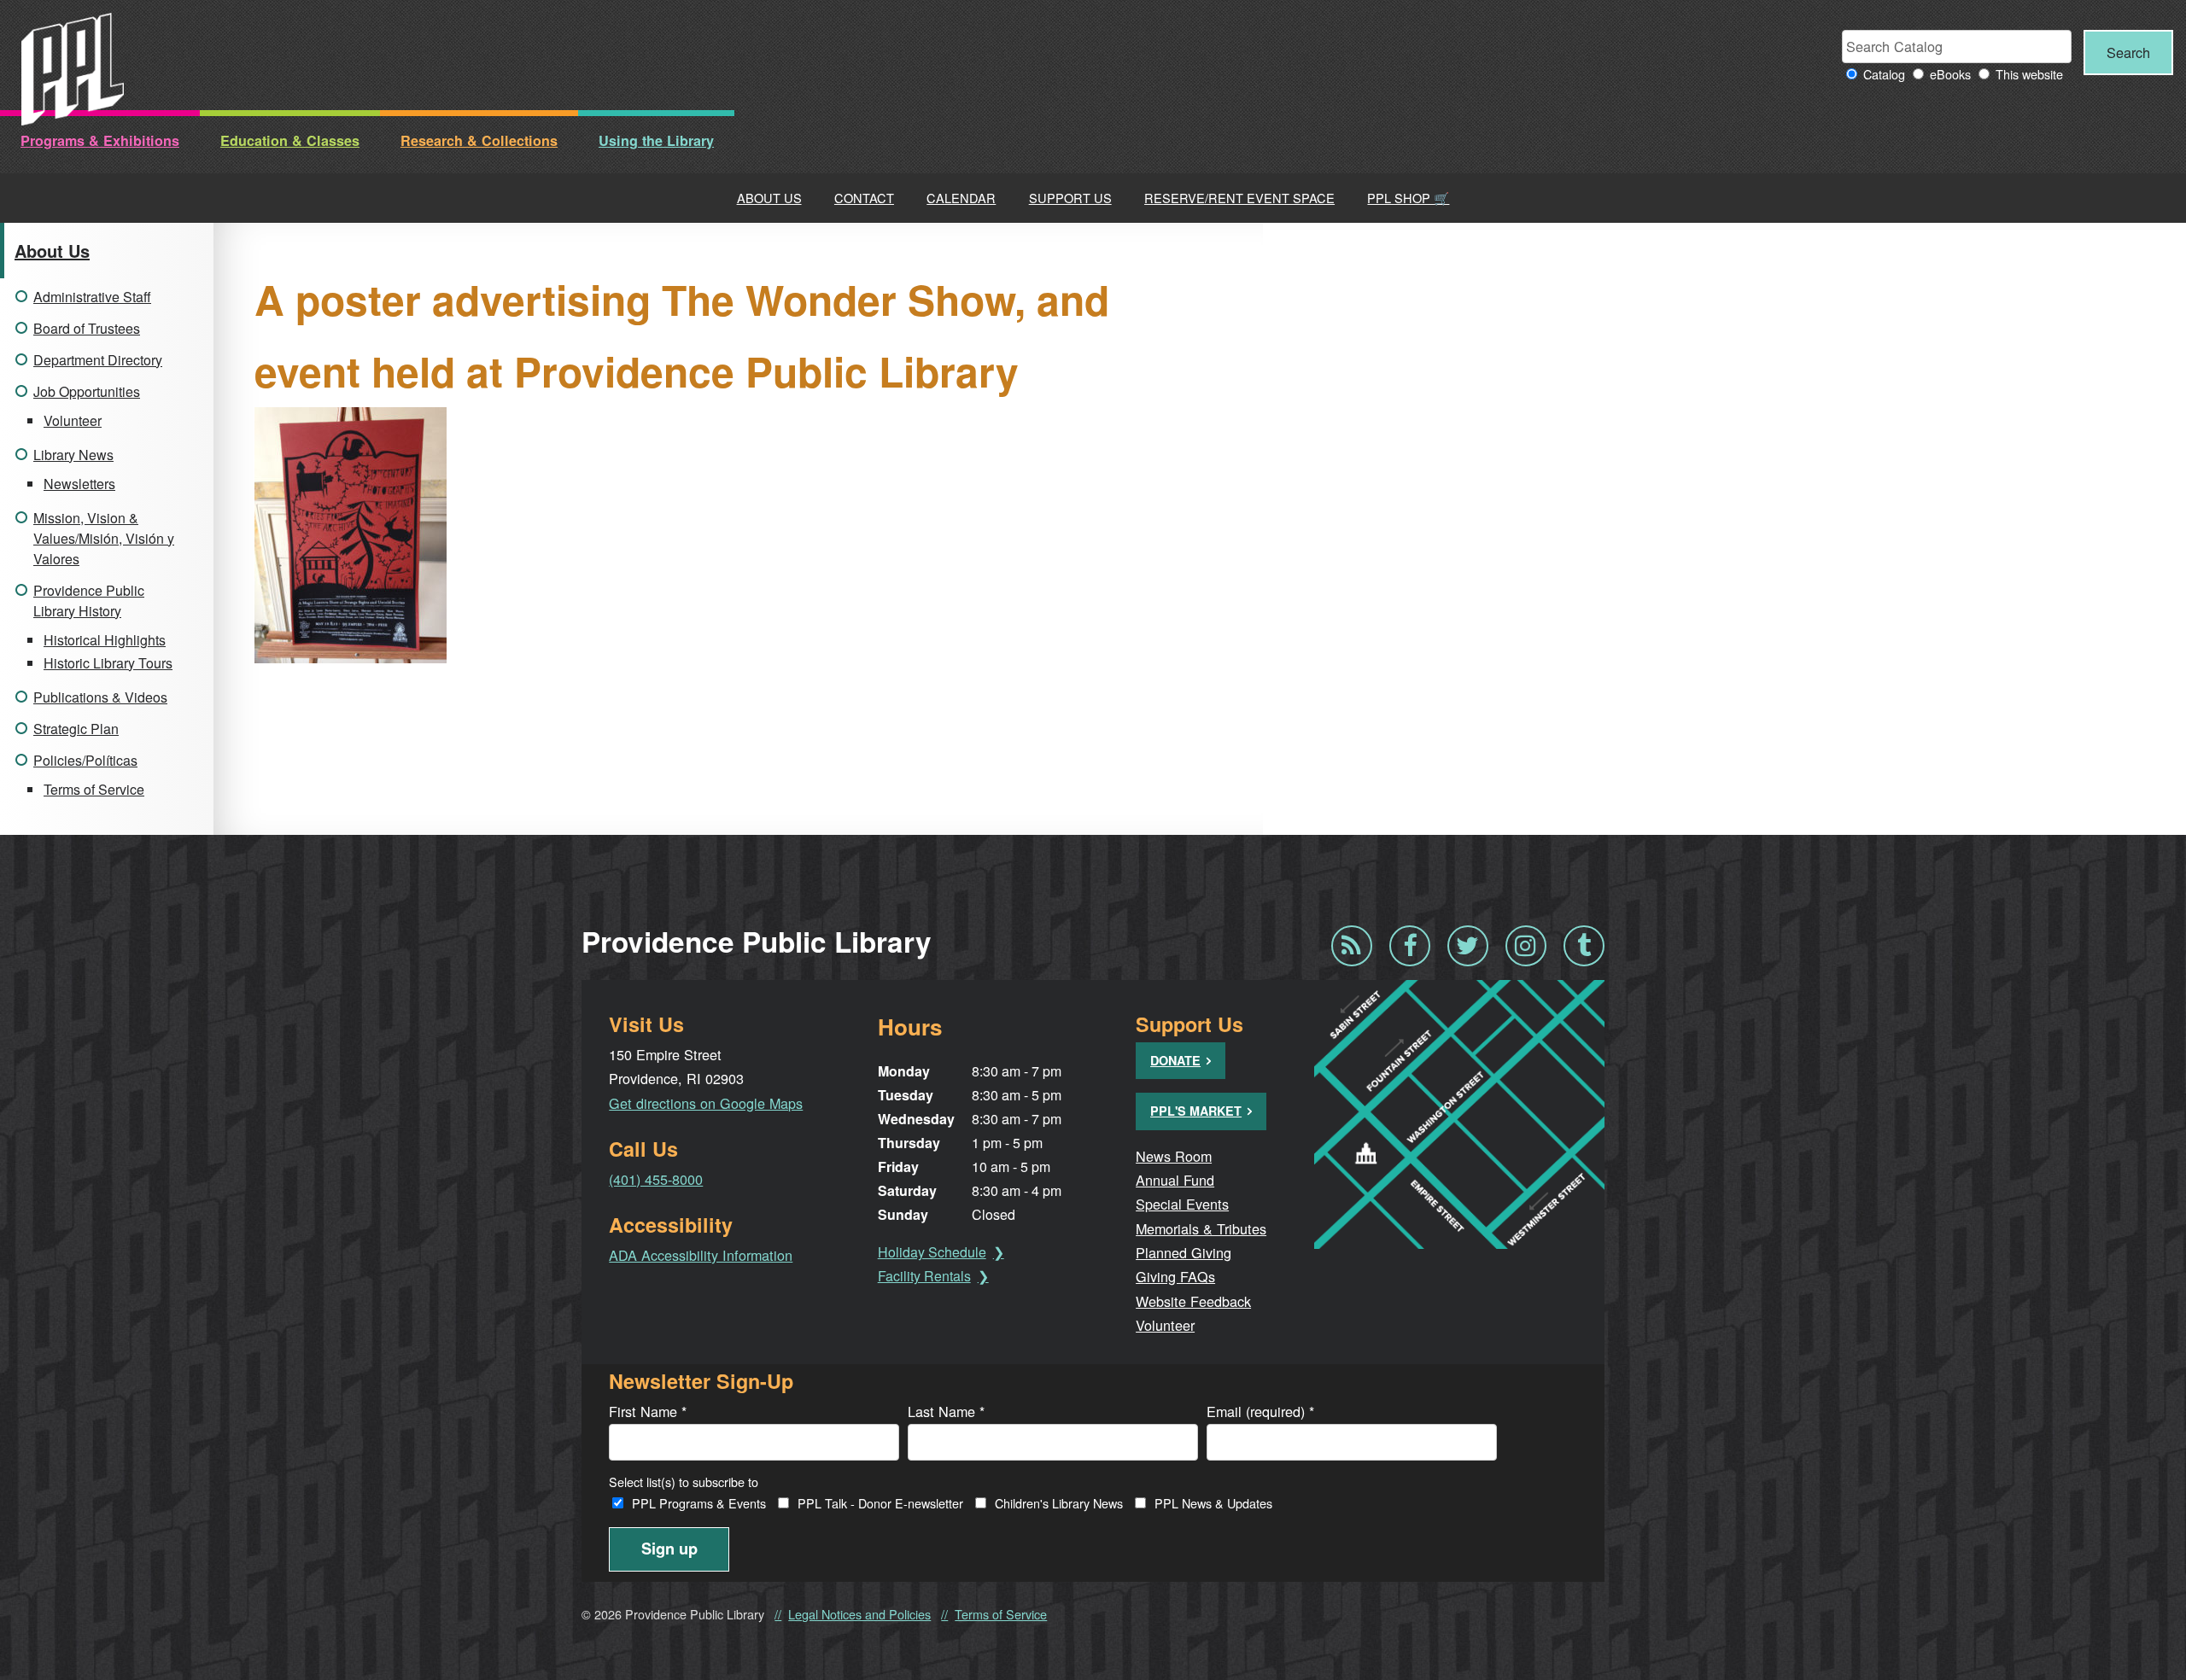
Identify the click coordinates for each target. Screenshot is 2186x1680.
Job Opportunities (87, 391)
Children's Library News (1059, 1503)
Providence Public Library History (89, 601)
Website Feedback (1193, 1301)
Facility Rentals (924, 1276)
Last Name (946, 1411)
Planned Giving (1184, 1252)
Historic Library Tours (108, 663)
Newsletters (79, 484)
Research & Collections (479, 140)
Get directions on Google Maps (706, 1103)
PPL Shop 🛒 (1408, 198)
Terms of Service (94, 789)
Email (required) (1260, 1411)
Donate (1175, 1060)
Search (2128, 52)
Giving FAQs (1175, 1276)
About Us (769, 198)
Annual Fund (1175, 1180)
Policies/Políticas (85, 760)
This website (2029, 74)
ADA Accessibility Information (701, 1255)
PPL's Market (1196, 1111)
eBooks (1950, 74)
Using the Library (656, 140)
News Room (1174, 1156)
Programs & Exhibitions (100, 140)
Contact (864, 198)
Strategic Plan (76, 729)
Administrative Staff (92, 297)
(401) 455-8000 (656, 1179)
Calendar (961, 198)
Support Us (1070, 198)
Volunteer (73, 420)
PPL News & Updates (1213, 1503)
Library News (73, 455)
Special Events (1182, 1204)
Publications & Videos (100, 697)
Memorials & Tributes (1201, 1228)
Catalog (1884, 74)
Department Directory (98, 360)
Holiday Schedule (932, 1252)
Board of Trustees (87, 328)
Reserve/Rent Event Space (1239, 198)
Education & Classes (290, 140)
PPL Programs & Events (699, 1503)
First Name (648, 1411)
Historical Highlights (105, 640)
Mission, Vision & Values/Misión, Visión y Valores (104, 538)
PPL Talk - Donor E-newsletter (880, 1503)
